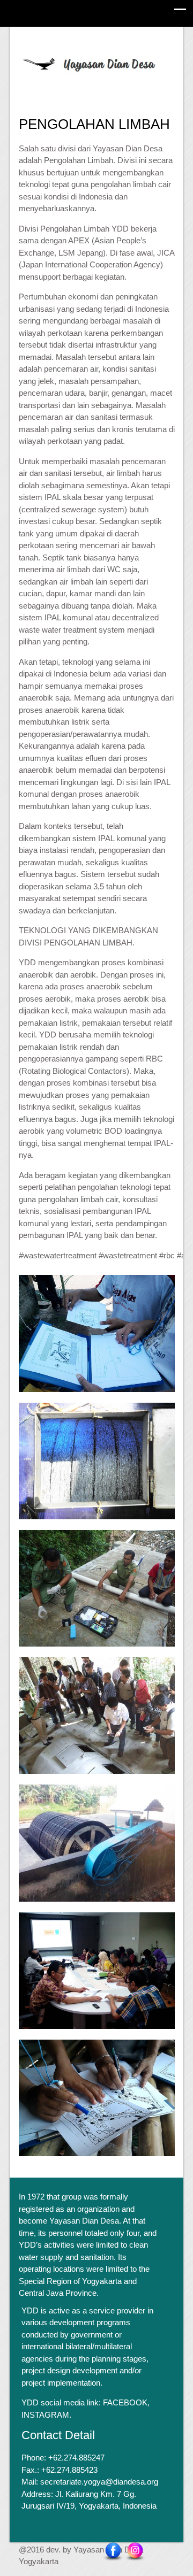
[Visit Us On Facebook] (113, 2551)
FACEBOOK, (126, 2402)
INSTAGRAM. (46, 2415)
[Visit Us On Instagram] (135, 2551)
